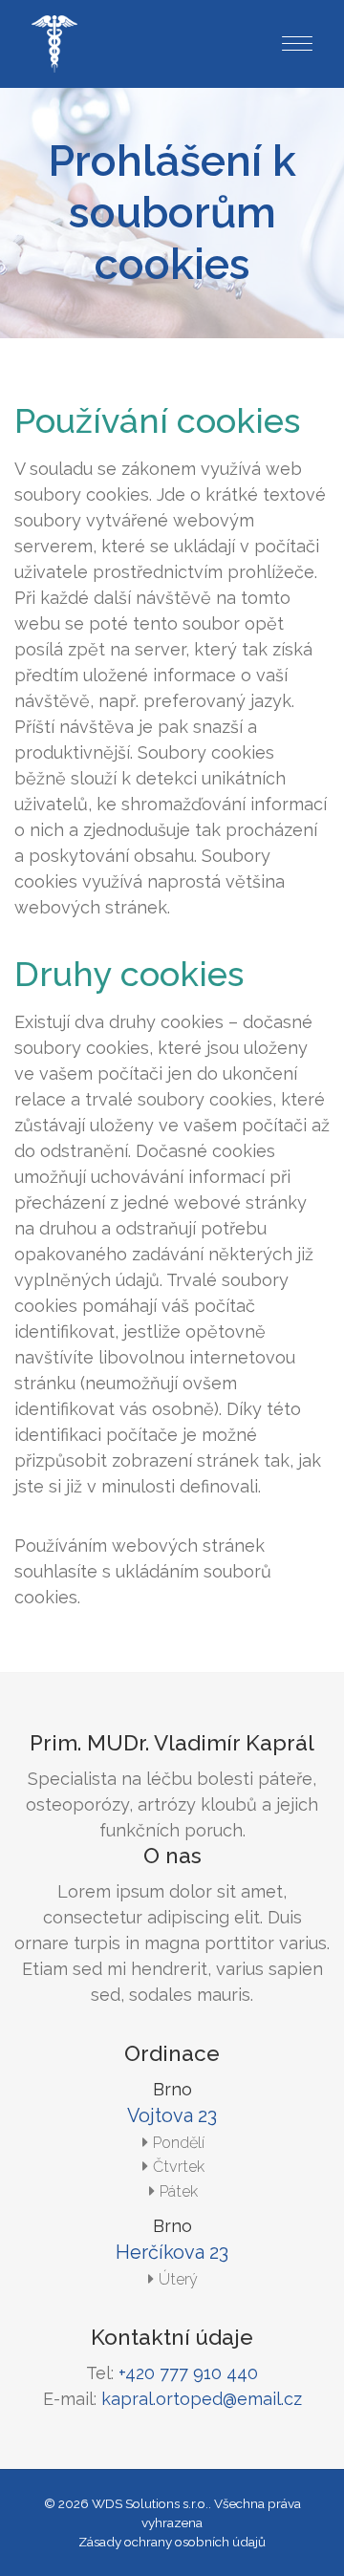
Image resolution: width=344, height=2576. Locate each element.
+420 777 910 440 (188, 2373)
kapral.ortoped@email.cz (202, 2399)
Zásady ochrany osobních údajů (172, 2542)
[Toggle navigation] (290, 44)
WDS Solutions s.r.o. (150, 2503)
